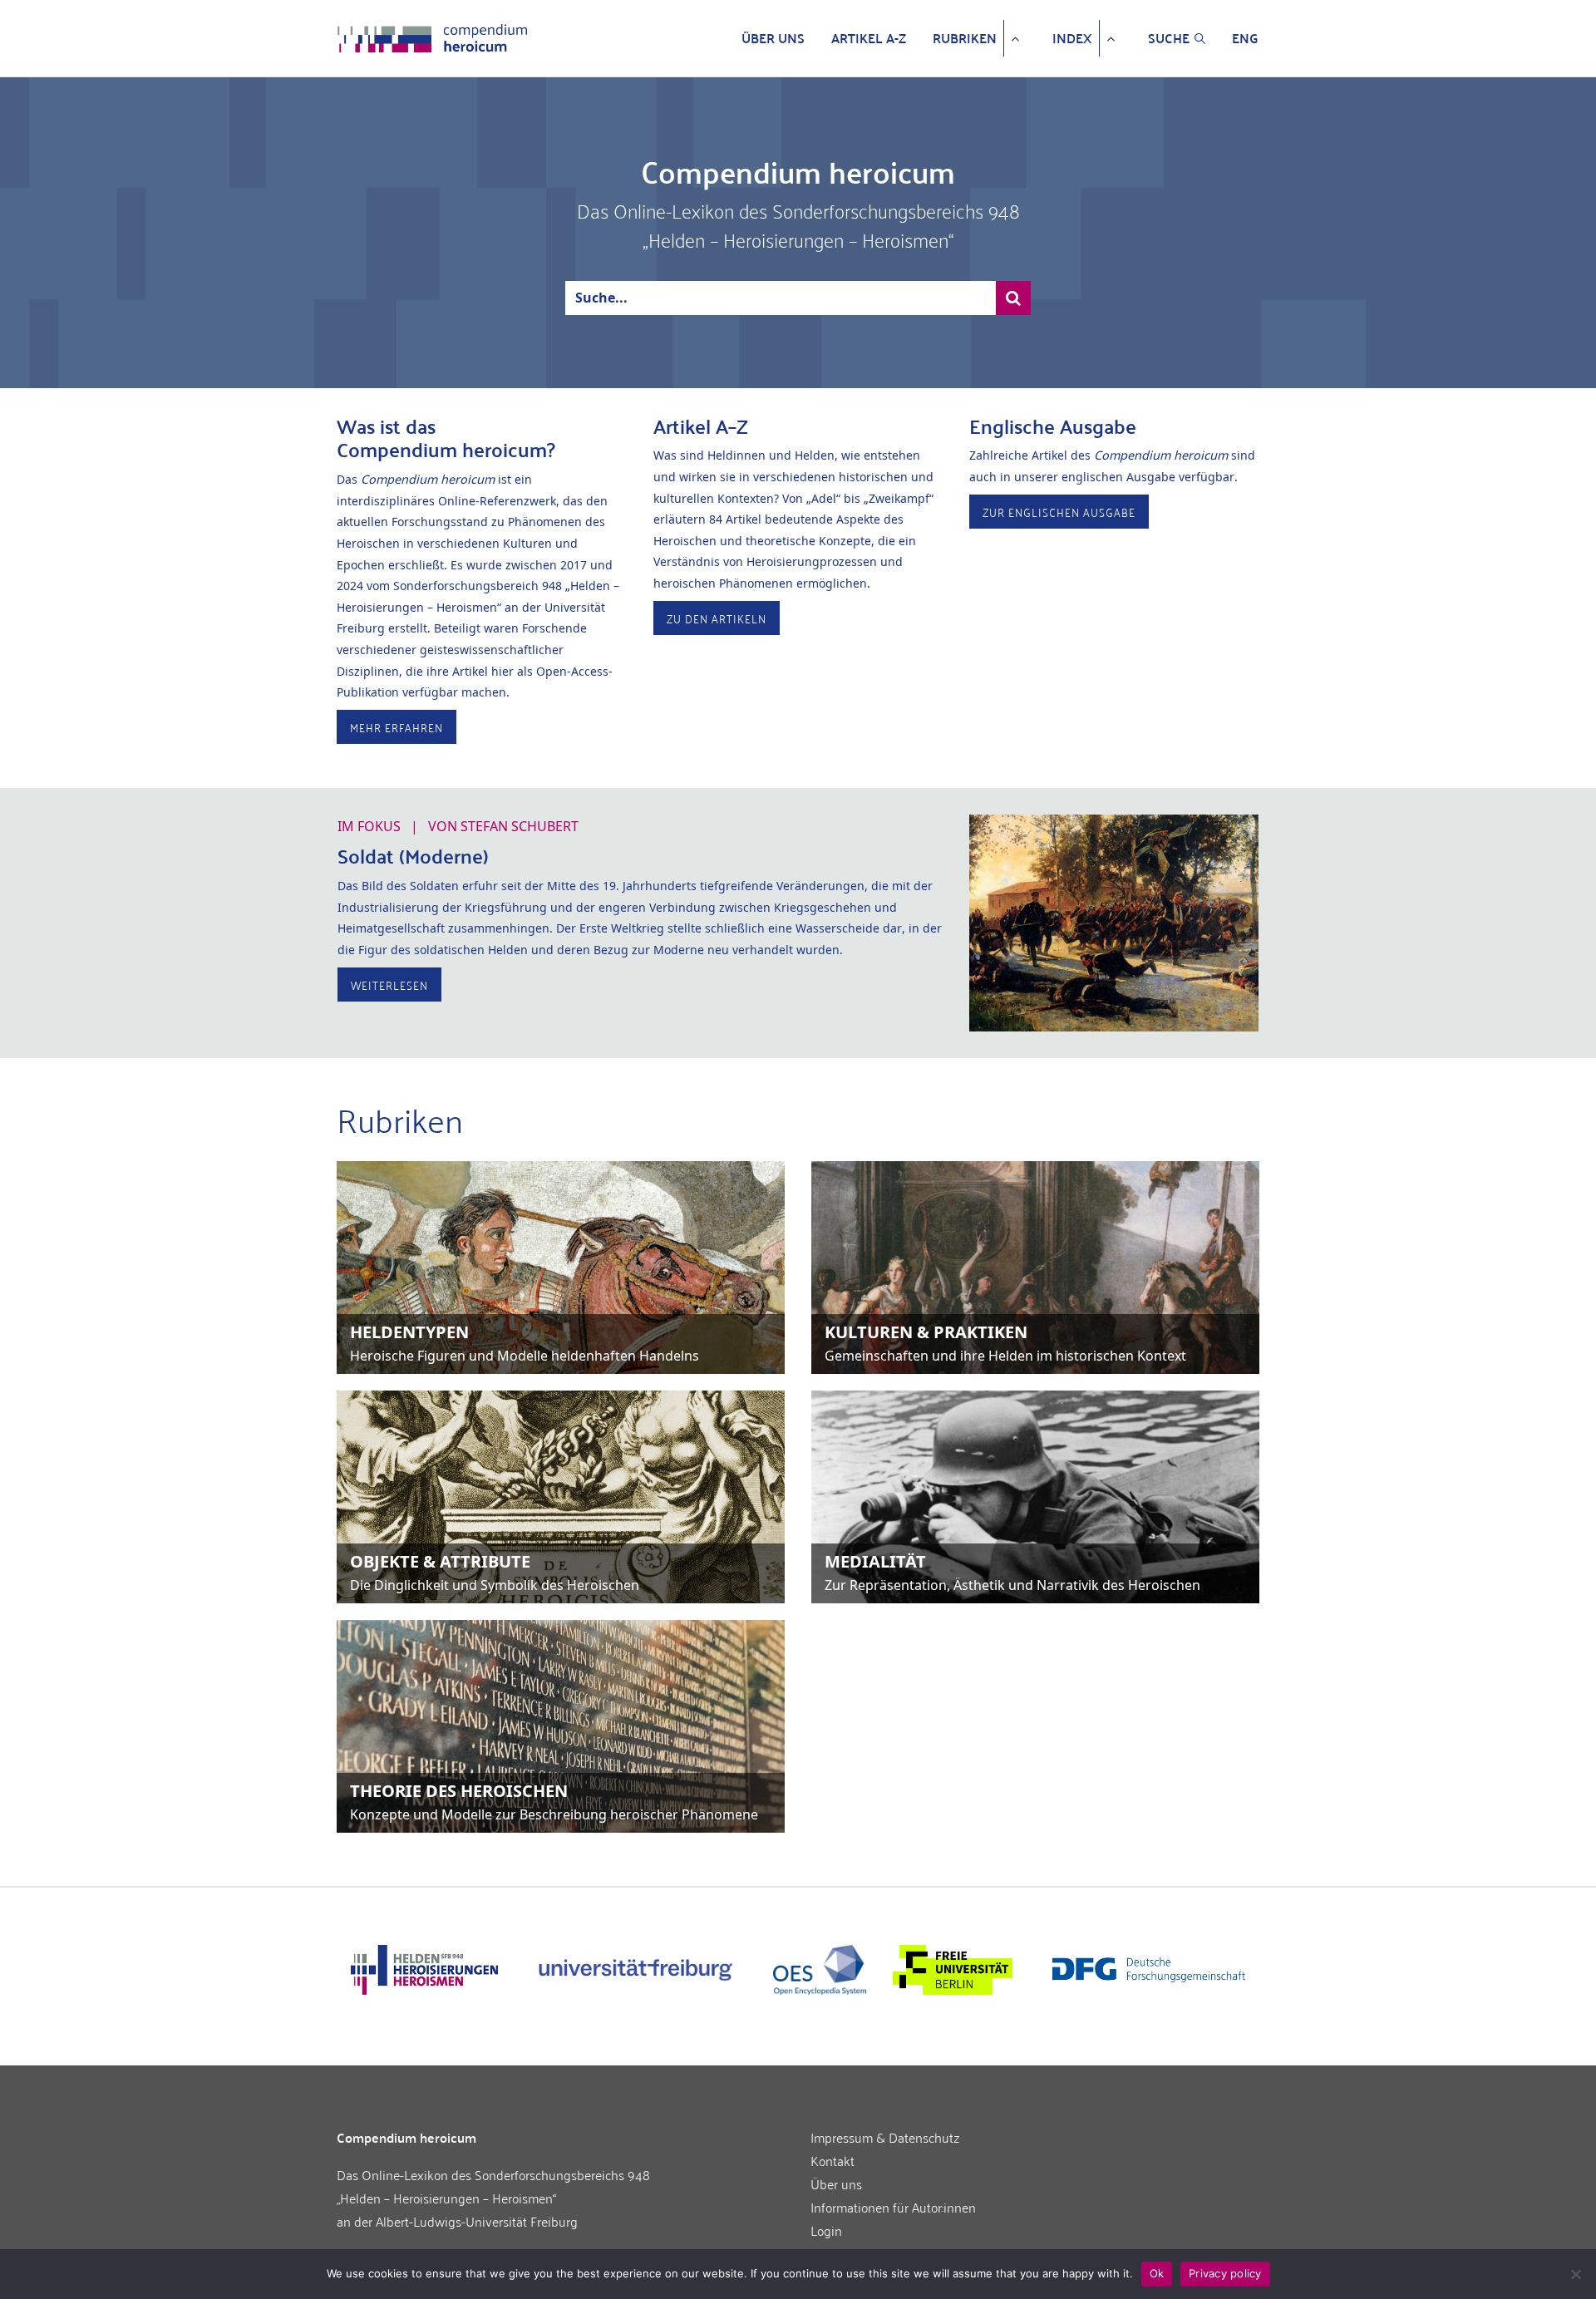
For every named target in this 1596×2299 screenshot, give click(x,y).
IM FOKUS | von (458, 826)
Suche (1169, 38)
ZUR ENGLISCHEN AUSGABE (1059, 512)
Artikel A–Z (701, 426)
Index (1072, 38)
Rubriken (965, 38)
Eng (1245, 38)
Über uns (773, 38)
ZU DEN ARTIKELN (717, 618)
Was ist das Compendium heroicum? (446, 438)
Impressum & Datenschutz (885, 2137)
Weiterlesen (389, 985)
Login (826, 2230)
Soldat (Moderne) (413, 856)
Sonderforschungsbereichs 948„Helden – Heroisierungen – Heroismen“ (493, 2186)
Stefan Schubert (520, 826)
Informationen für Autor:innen (893, 2207)
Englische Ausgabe (1053, 426)
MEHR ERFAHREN (397, 727)
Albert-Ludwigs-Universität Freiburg (477, 2221)
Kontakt (832, 2160)
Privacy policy (1225, 2273)
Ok (1157, 2273)
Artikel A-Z (869, 38)
